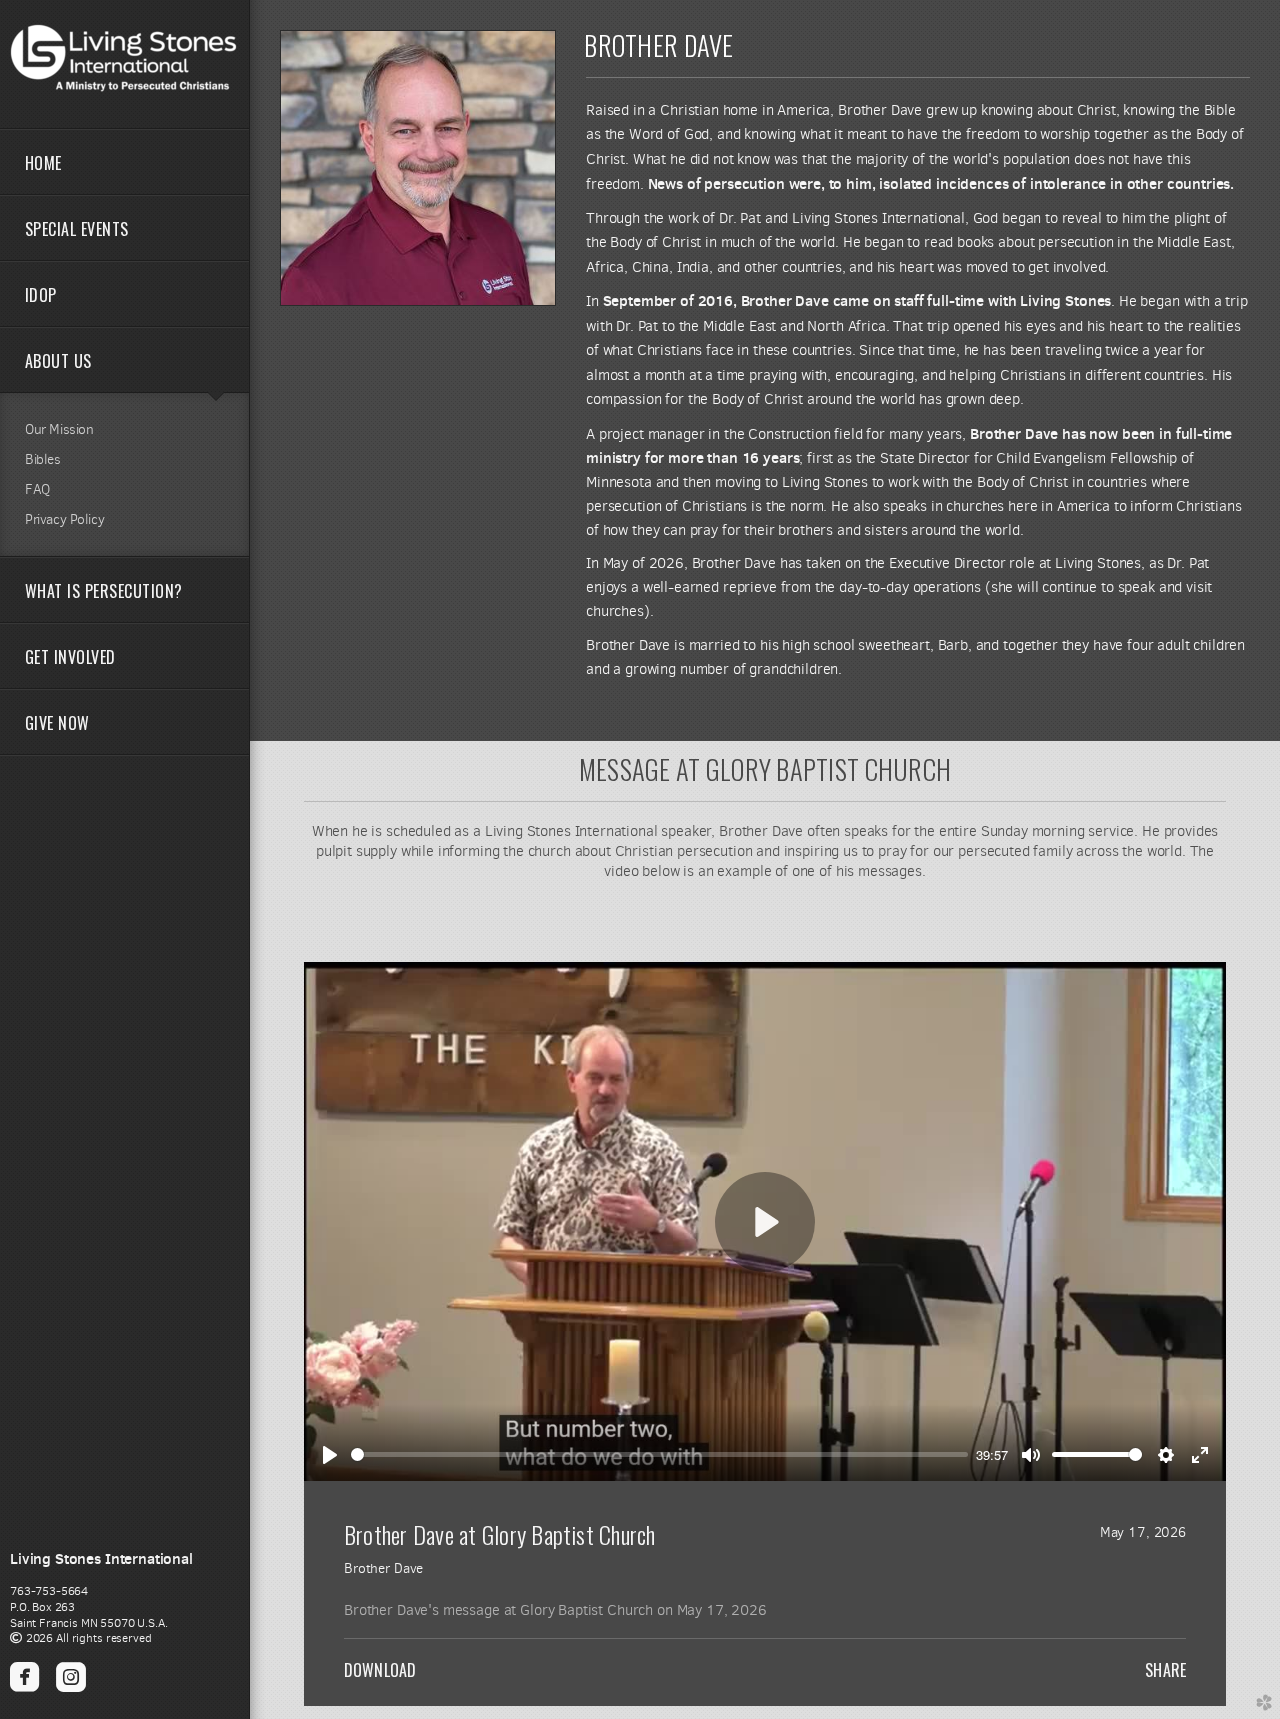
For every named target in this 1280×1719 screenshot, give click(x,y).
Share (1165, 1670)
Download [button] (380, 1670)
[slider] (659, 1454)
